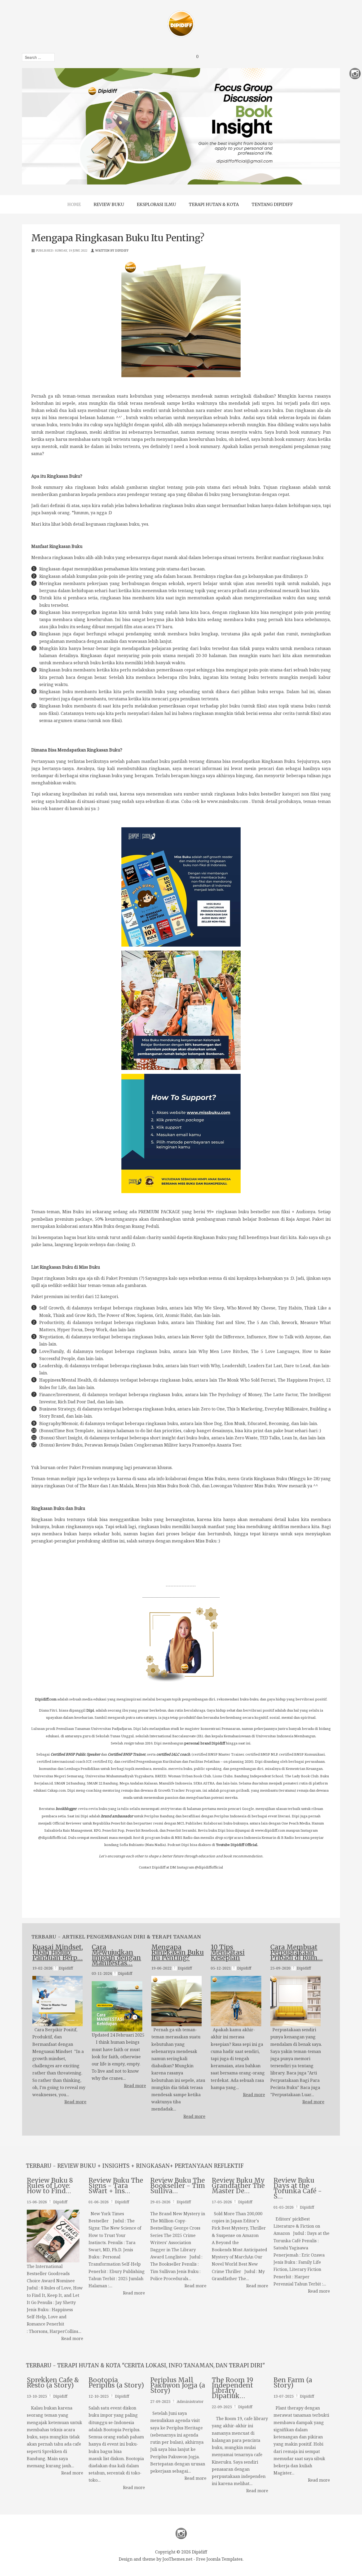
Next (308, 126)
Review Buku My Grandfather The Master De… (238, 2186)
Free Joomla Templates (219, 2559)
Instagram (181, 2533)
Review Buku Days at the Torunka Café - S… (298, 2189)
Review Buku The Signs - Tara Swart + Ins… (116, 2186)
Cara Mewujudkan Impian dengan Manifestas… (116, 1955)
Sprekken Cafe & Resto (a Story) (53, 2383)
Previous (54, 126)
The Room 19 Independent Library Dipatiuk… (232, 2388)
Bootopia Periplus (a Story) (116, 2383)
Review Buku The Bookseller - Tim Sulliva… (178, 2186)
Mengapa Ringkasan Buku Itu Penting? (178, 1952)
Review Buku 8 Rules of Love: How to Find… (50, 2186)
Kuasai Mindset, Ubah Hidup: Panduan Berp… (58, 1952)
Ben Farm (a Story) (293, 2383)
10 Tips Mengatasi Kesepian (228, 1952)
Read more (75, 2102)
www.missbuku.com (228, 801)
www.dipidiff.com (270, 1830)
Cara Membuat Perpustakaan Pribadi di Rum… (297, 1952)
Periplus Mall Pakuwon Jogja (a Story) (178, 2386)
